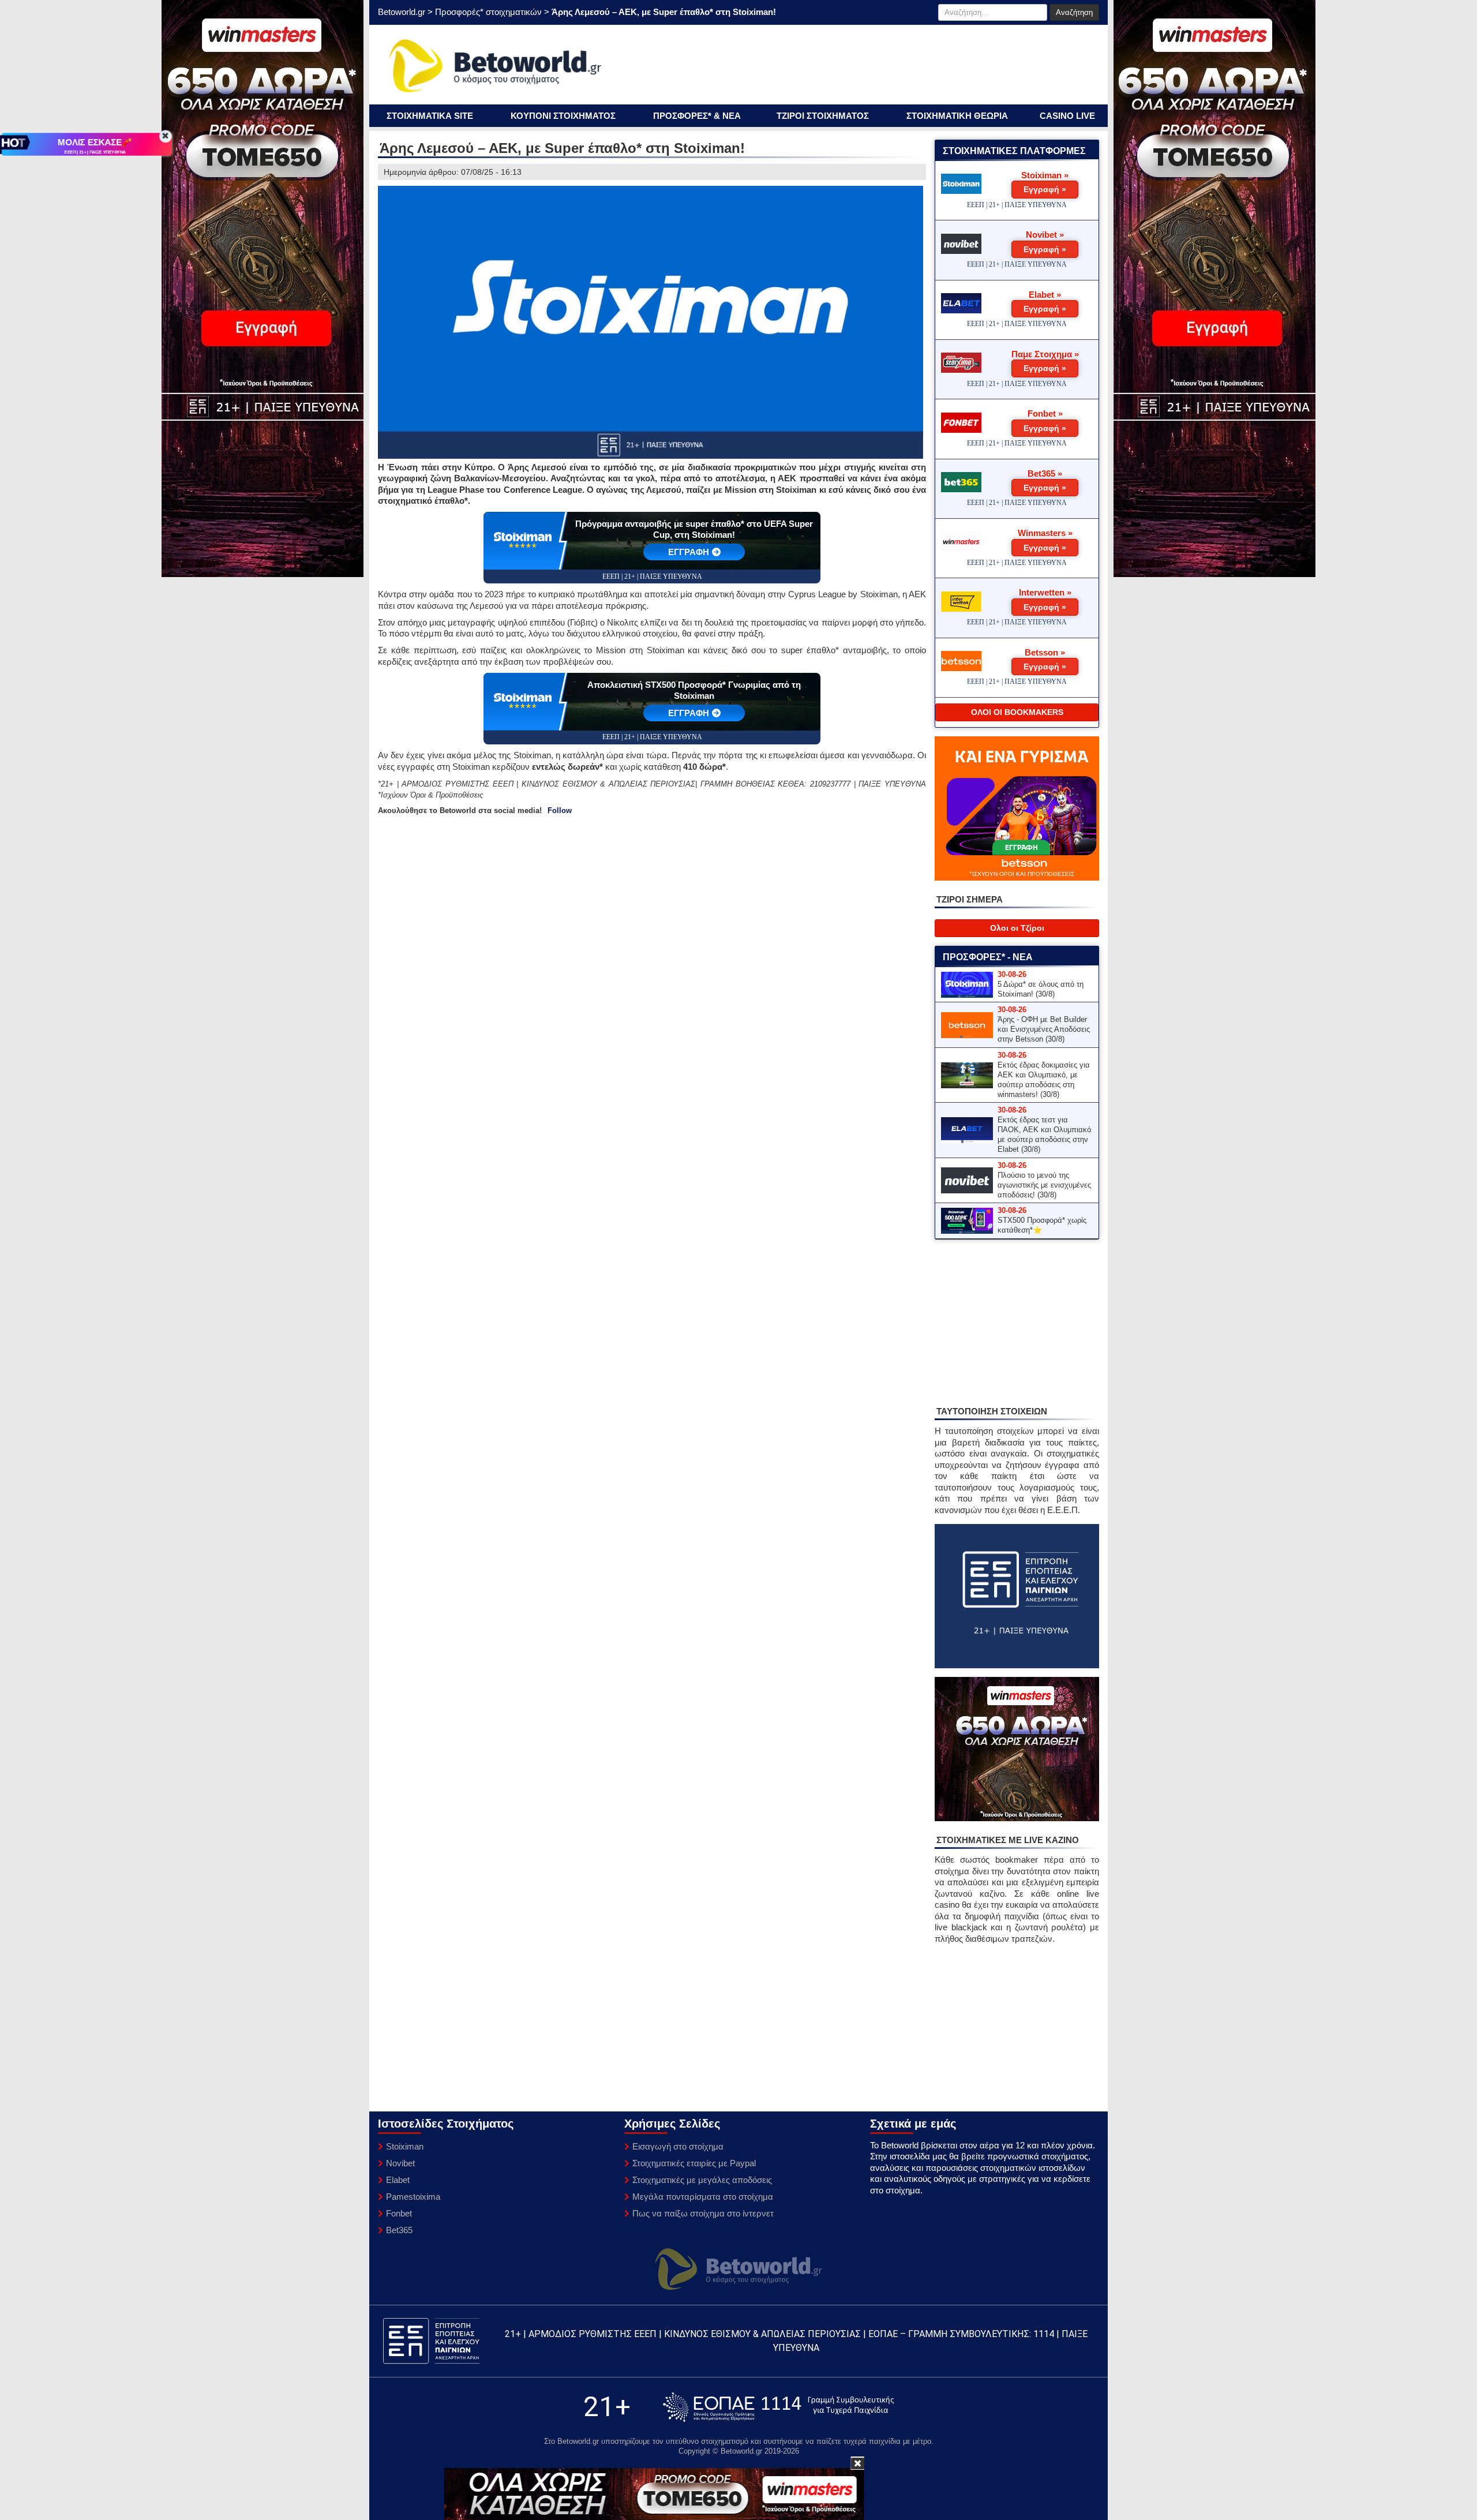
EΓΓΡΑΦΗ (689, 552)
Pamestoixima (413, 2197)
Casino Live (1067, 116)
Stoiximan (405, 2146)
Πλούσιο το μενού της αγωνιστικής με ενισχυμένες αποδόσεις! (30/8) (1044, 1185)
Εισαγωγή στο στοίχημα (678, 2146)
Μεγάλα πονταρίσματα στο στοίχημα (703, 2197)
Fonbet (399, 2213)
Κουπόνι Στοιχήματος (563, 116)
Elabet (398, 2180)
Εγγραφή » (1045, 189)
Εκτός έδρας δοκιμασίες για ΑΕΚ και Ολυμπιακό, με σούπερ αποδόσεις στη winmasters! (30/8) (1044, 1080)
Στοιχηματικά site (430, 116)
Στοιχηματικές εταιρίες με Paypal (694, 2163)
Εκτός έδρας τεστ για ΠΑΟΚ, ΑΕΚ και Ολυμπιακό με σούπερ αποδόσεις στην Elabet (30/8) (1044, 1134)
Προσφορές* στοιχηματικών (488, 12)
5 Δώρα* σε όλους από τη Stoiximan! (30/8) (1041, 989)
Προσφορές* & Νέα (697, 116)
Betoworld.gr (402, 12)
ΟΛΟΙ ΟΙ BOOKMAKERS (1017, 712)
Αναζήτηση (1074, 12)
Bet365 (399, 2230)
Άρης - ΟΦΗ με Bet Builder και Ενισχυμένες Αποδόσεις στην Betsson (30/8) (1044, 1029)
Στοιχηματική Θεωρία (957, 116)
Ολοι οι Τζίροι (1017, 928)
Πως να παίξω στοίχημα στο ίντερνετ (703, 2213)
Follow (560, 810)
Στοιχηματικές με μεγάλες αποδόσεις (702, 2180)
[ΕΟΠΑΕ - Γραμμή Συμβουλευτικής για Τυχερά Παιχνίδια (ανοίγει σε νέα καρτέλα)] (778, 2407)
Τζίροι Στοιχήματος (823, 116)
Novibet (400, 2163)
